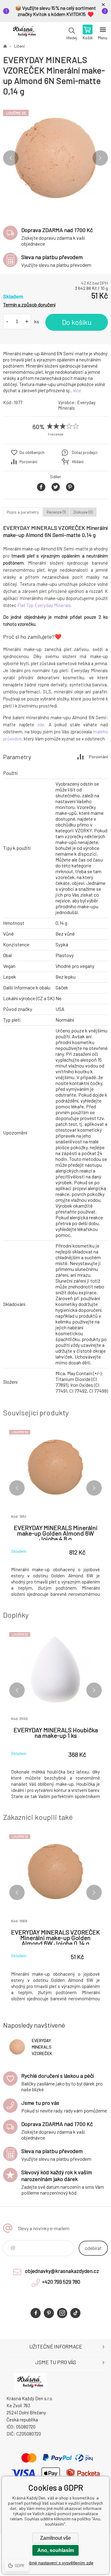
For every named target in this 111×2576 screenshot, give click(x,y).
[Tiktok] (75, 2313)
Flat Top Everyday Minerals (44, 605)
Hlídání (78, 462)
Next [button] (100, 158)
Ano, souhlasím (56, 2550)
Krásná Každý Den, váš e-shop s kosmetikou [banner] (24, 33)
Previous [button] (11, 158)
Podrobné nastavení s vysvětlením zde (56, 2563)
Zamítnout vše (55, 2538)
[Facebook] (36, 2313)
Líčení (19, 46)
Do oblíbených (32, 452)
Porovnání (28, 462)
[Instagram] (62, 2313)
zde (41, 724)
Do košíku (77, 322)
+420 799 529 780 (61, 2282)
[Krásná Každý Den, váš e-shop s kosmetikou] (5, 46)
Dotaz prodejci (85, 452)
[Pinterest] (49, 2313)
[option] (55, 158)
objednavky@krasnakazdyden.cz (62, 2271)
